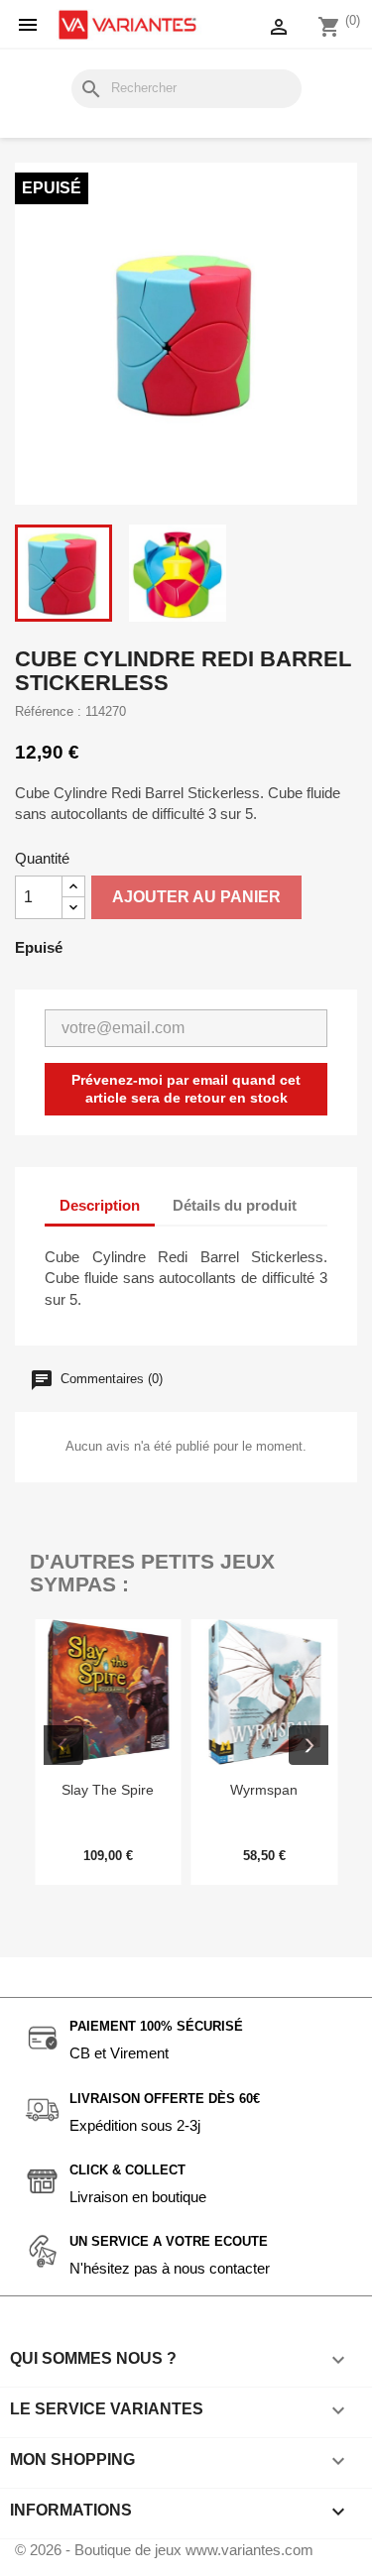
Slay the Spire (108, 1790)
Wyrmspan (264, 1790)
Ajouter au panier (196, 897)
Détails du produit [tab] (235, 1205)
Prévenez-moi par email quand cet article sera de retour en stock (186, 1089)
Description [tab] (100, 1205)
